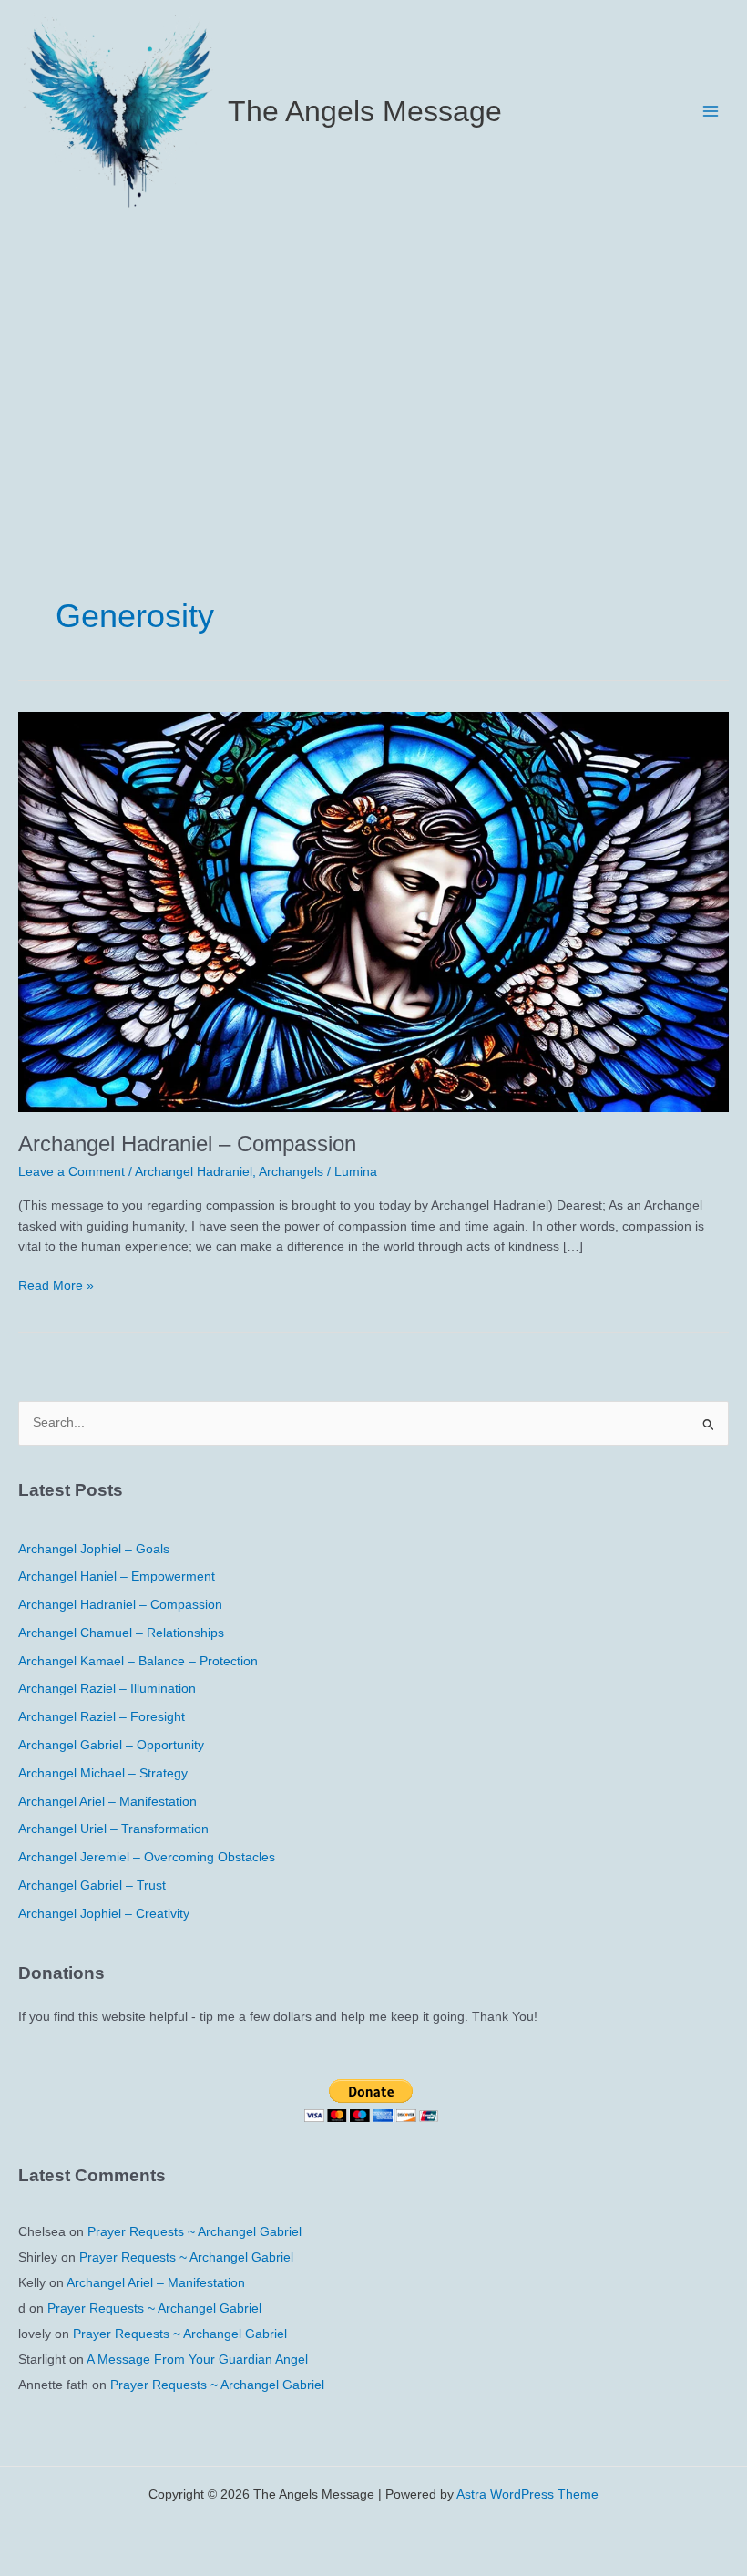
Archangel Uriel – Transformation (113, 1829)
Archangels (291, 1172)
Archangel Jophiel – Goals (94, 1549)
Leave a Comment (72, 1172)
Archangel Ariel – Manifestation (107, 1802)
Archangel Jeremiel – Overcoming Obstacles (147, 1857)
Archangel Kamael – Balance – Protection (138, 1661)
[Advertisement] (373, 358)
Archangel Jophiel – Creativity (104, 1914)
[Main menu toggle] (711, 111)
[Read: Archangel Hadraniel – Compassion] (373, 911)
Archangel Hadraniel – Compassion (187, 1144)
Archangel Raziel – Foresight (102, 1717)
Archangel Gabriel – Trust (92, 1886)
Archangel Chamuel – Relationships (121, 1633)
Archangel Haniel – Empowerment (117, 1577)
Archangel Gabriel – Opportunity (111, 1745)
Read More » (56, 1288)
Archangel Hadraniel (194, 1172)
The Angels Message (365, 111)
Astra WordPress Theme (527, 2494)
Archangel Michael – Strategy (103, 1773)
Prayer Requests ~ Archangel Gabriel (194, 2232)
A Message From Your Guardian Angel (197, 2360)
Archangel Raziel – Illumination (107, 1689)
